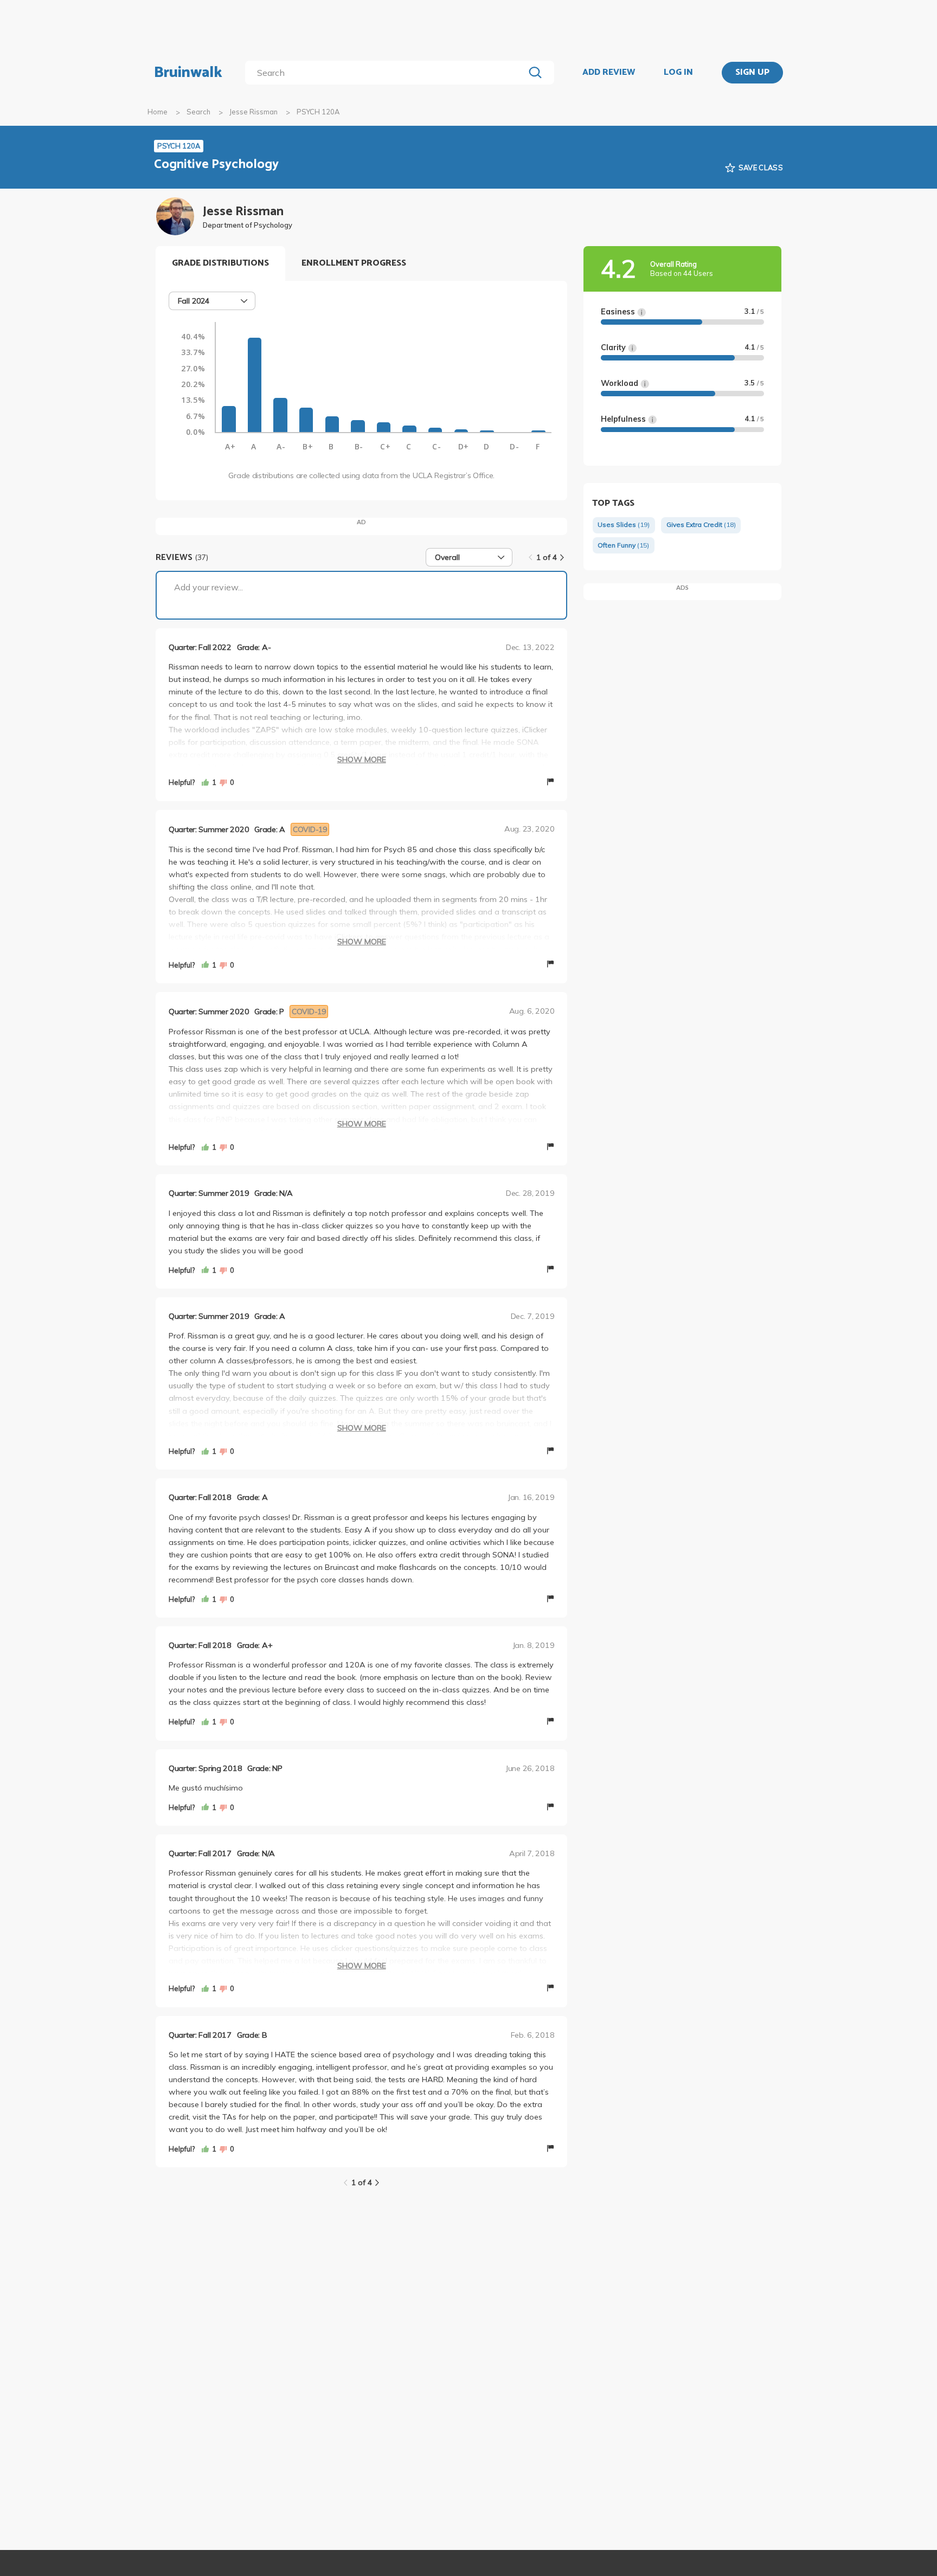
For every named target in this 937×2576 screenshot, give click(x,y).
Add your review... (208, 587)
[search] (387, 73)
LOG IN (678, 73)
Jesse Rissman (253, 112)
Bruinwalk (188, 73)
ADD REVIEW (609, 73)
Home (158, 112)
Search (198, 112)
